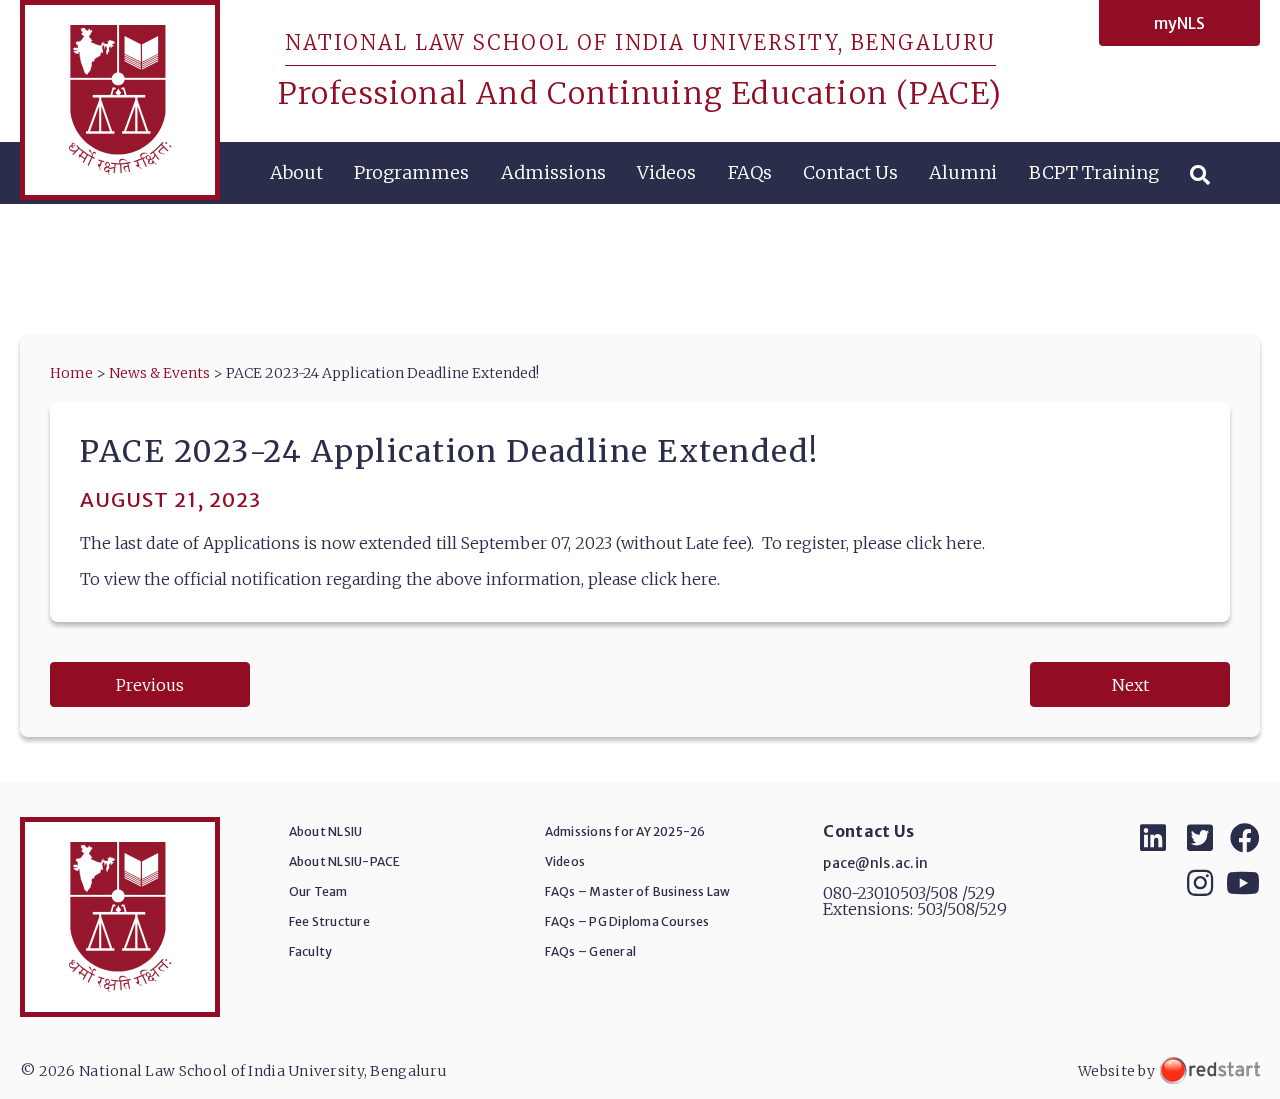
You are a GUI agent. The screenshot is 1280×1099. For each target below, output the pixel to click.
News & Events (159, 373)
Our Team (318, 891)
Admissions (553, 172)
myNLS (1179, 23)
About (296, 172)
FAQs (750, 172)
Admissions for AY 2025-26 (625, 831)
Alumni (963, 172)
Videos (666, 172)
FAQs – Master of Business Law (638, 891)
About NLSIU (326, 831)
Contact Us (850, 172)
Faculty (311, 951)
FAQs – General (590, 951)
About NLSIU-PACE (345, 861)
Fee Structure (329, 921)
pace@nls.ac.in (875, 863)
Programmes (411, 172)
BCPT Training (1094, 172)
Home (71, 373)
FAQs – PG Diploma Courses (627, 921)
